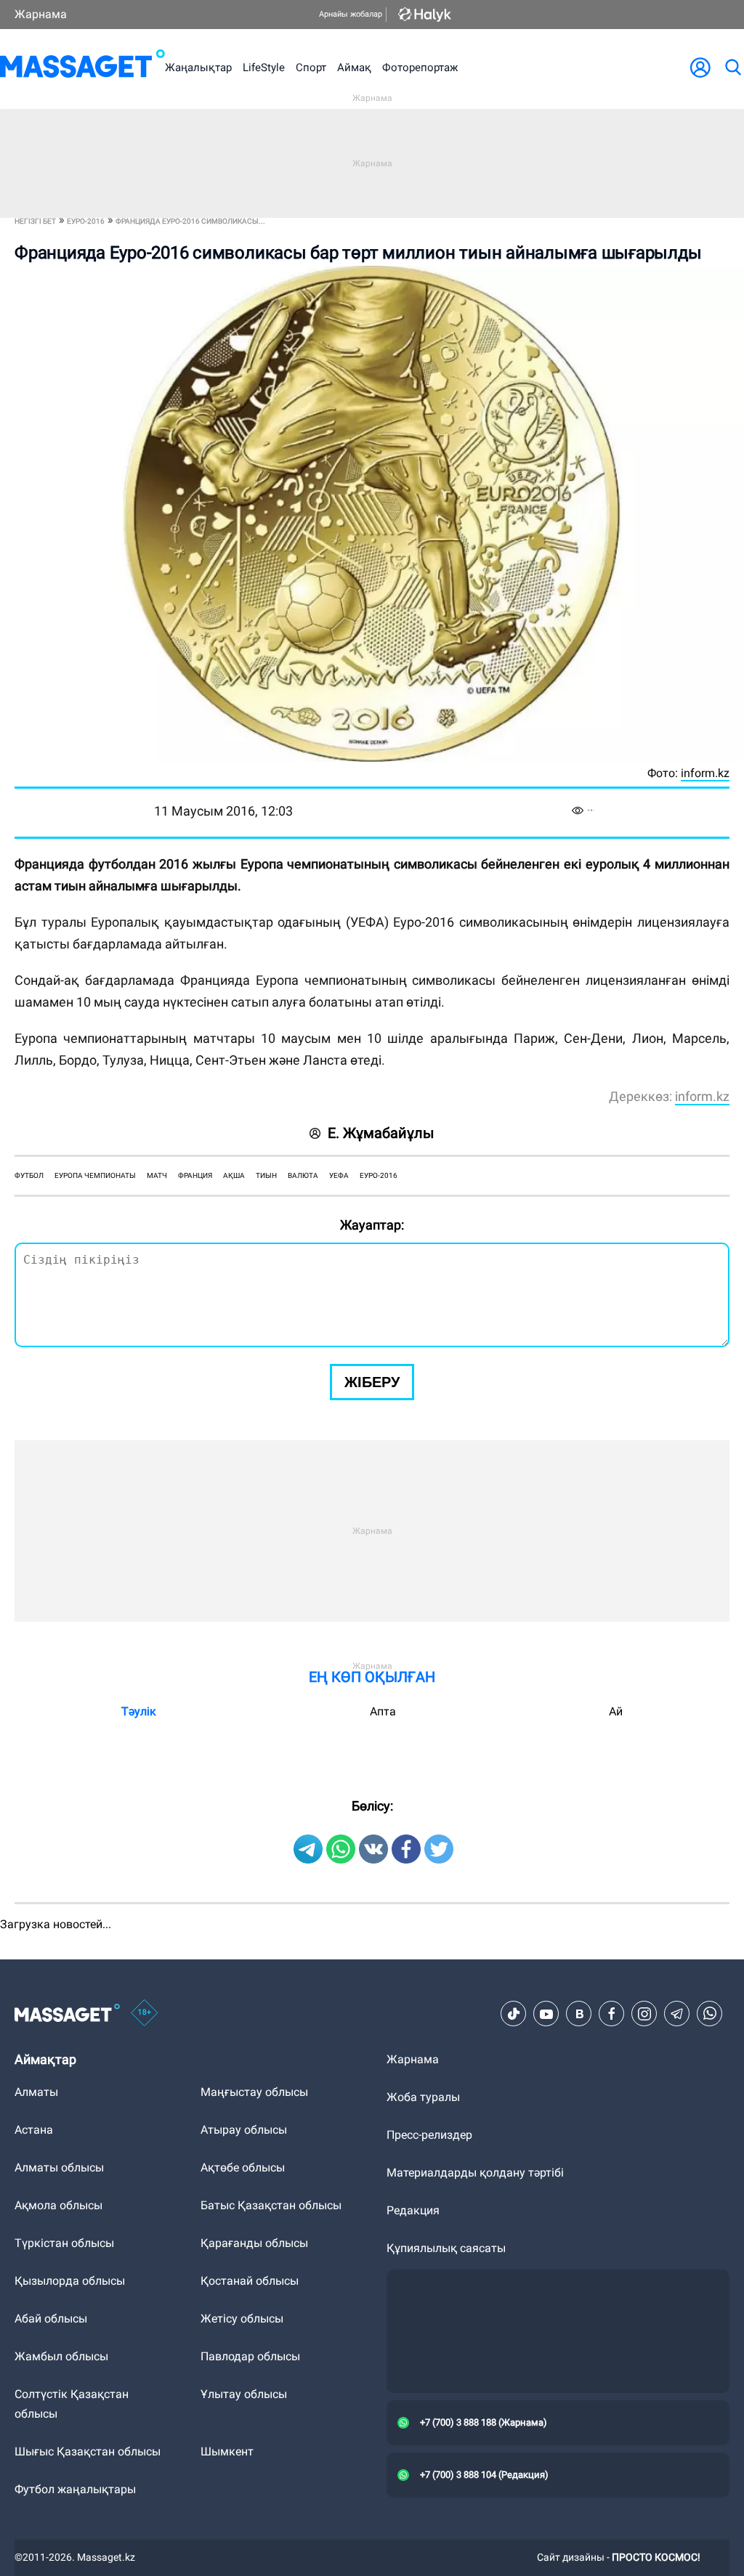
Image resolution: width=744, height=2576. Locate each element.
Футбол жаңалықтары (75, 2489)
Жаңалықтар (198, 68)
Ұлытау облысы (244, 2394)
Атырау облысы (244, 2130)
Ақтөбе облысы (243, 2167)
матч (157, 1175)
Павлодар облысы (250, 2356)
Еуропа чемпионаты (95, 1175)
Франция (195, 1175)
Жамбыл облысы (61, 2356)
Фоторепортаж (420, 68)
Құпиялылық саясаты (446, 2248)
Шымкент (227, 2451)
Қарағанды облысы (254, 2243)
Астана (34, 2130)
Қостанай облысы (250, 2281)
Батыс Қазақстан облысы (271, 2205)
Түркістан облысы (64, 2243)
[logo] (82, 67)
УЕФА (339, 1175)
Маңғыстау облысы (254, 2092)
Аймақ (354, 68)
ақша (234, 1175)
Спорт (311, 68)
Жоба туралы (423, 2097)
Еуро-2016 (379, 1175)
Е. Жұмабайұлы (381, 1133)
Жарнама (41, 14)
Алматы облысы (59, 2167)
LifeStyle (264, 68)
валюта (303, 1175)
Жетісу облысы (242, 2319)
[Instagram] (644, 2014)
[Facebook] (612, 2014)
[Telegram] (677, 2014)
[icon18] (145, 2014)
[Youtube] (546, 2014)
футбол (29, 1175)
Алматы (36, 2092)
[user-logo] (700, 68)
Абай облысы (51, 2319)
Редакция (413, 2210)
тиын (266, 1175)
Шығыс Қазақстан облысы (88, 2451)
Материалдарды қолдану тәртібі (475, 2173)
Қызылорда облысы (70, 2281)
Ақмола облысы (58, 2205)
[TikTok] (514, 2014)
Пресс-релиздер (429, 2135)
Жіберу (372, 1382)
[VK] (579, 2014)
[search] (732, 68)
